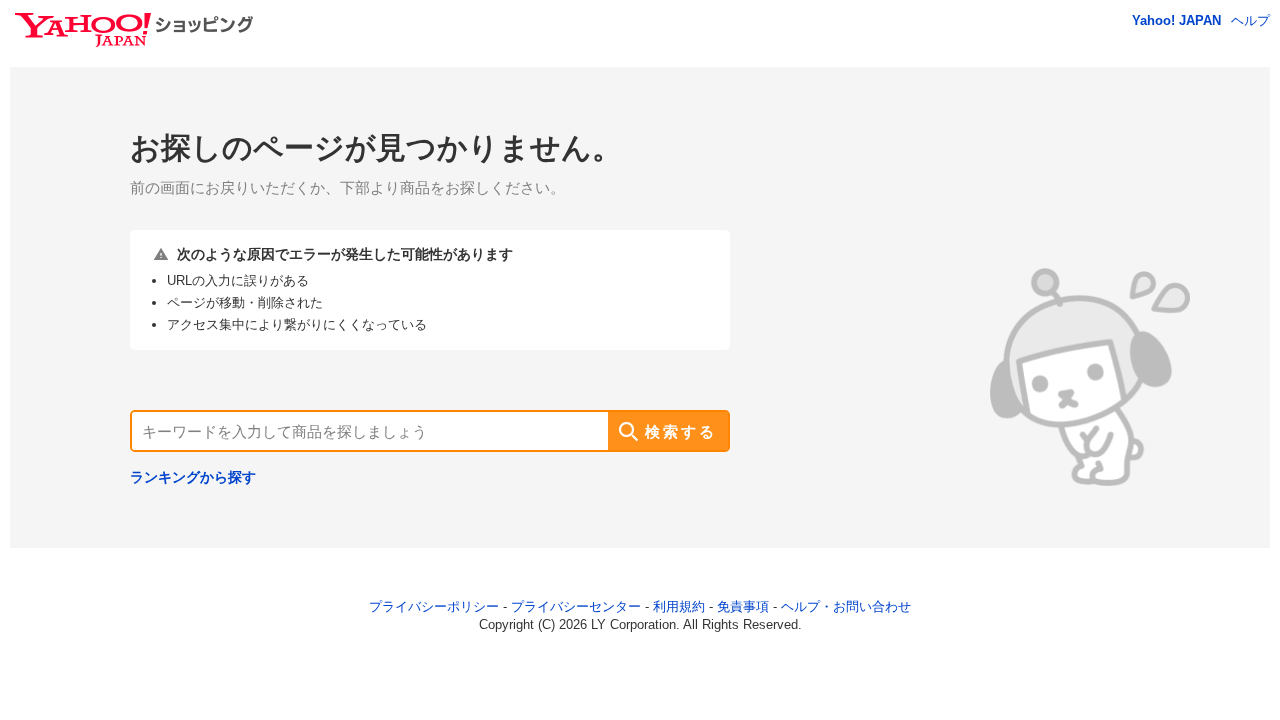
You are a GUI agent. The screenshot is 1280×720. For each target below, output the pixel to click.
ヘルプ (1250, 20)
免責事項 (743, 606)
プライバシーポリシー (434, 606)
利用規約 (679, 606)
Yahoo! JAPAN (1176, 20)
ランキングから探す (193, 477)
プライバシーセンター (576, 606)
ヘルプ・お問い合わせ (846, 606)
